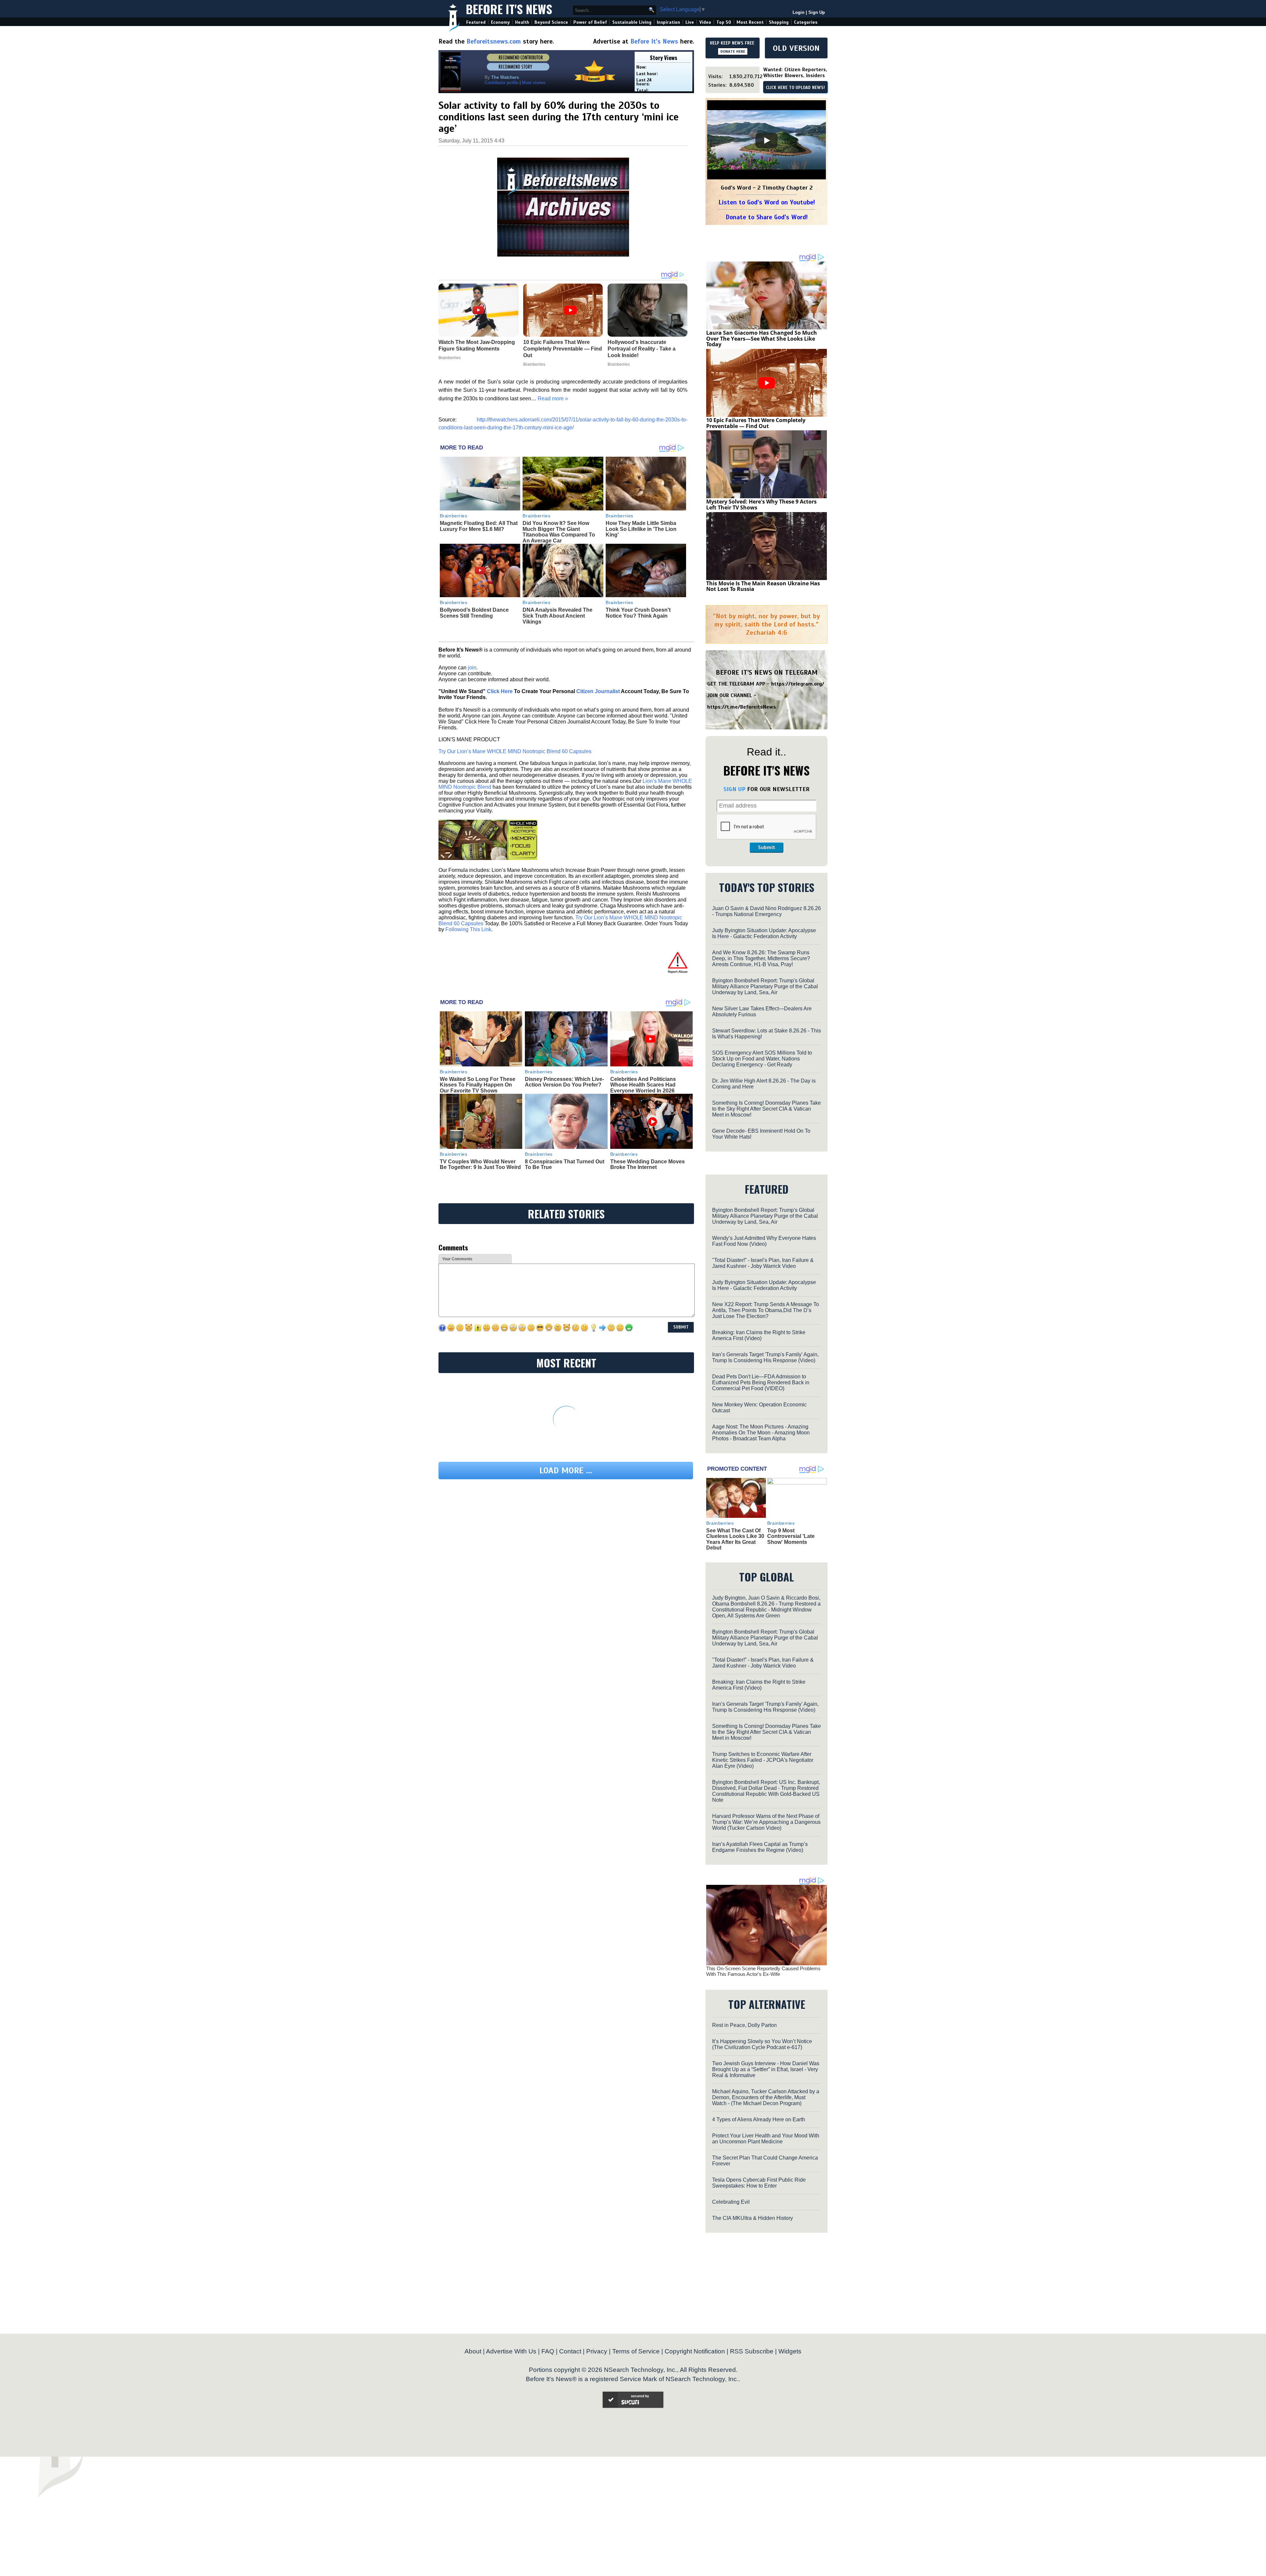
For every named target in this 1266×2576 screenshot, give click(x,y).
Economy (500, 22)
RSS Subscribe (752, 2351)
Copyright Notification (695, 2351)
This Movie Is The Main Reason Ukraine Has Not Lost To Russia (763, 586)
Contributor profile (501, 83)
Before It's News (509, 9)
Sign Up (817, 12)
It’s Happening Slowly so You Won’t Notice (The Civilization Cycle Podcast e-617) (762, 2044)
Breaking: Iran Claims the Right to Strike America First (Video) (759, 1335)
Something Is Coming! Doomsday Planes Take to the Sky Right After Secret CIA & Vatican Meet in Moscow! (767, 1109)
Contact (570, 2351)
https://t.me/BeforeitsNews (742, 707)
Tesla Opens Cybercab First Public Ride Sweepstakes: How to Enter (759, 2183)
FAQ (548, 2351)
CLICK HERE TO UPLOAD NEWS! (795, 88)
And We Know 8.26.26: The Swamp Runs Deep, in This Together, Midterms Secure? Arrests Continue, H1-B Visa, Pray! (761, 958)
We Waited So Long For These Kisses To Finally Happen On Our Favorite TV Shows (478, 1085)
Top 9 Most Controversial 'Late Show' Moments (791, 1536)
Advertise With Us (511, 2351)
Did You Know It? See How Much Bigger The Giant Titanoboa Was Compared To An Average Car (559, 532)
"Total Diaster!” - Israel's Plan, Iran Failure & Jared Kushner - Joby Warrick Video (763, 1263)
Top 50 (724, 22)
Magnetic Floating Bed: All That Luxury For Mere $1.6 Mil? (479, 526)
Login (799, 12)
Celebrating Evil (731, 2202)
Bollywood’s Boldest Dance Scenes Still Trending (474, 613)
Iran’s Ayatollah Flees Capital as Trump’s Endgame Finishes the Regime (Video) (760, 1847)
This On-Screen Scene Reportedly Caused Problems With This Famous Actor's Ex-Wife (763, 1971)
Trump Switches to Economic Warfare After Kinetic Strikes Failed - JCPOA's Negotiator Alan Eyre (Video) (763, 1760)
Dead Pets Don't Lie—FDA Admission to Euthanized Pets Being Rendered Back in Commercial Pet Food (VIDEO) (761, 1382)
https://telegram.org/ (798, 684)
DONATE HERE (733, 51)
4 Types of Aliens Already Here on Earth (759, 2119)
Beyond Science (551, 22)
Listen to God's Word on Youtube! (767, 202)
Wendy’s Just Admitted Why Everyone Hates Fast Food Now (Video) (764, 1241)
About (473, 2351)
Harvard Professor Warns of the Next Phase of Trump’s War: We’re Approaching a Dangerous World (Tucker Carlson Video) (766, 1822)
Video (705, 22)
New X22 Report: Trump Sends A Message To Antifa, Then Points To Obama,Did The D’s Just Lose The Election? (766, 1310)
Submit (767, 847)
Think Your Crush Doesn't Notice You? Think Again (638, 613)
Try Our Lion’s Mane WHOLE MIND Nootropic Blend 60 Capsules (515, 751)
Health (522, 22)
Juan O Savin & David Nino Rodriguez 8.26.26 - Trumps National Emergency (767, 911)
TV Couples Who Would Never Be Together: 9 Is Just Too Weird (480, 1165)
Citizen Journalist (598, 691)
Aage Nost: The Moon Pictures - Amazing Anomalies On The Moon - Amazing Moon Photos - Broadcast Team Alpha (761, 1433)
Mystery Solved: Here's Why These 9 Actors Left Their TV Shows (761, 505)
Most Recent (750, 22)
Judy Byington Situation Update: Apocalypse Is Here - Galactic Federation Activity (764, 933)
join (472, 668)
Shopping (779, 22)
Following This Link (468, 929)
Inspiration (668, 22)
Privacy (597, 2351)
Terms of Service (636, 2351)
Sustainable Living (632, 22)
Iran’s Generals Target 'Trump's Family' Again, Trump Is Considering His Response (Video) (765, 1357)
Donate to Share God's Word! (767, 217)
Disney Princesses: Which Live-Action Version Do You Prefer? (564, 1082)
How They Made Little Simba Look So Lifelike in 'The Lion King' (641, 529)
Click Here (500, 691)
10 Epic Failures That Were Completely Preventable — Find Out (756, 423)
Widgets (790, 2351)
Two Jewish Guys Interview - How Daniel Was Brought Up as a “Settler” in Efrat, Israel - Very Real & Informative (766, 2069)
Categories (806, 22)
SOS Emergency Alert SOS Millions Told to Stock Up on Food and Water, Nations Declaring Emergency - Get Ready (762, 1059)
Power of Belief (590, 22)
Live (690, 22)
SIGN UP (734, 789)
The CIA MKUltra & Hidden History (753, 2218)
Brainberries (454, 516)
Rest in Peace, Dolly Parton (744, 2025)
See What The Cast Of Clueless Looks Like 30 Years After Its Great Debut (735, 1539)
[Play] (767, 140)
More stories (534, 83)
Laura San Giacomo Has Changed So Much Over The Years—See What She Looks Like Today (762, 338)
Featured (476, 22)
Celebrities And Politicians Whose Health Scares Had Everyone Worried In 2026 (643, 1085)
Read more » (553, 399)
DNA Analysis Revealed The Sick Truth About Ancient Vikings (558, 616)
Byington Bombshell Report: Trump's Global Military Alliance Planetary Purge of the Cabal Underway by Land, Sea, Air (765, 986)
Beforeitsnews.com (494, 41)
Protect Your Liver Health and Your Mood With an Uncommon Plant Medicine (766, 2139)
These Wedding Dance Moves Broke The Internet (648, 1165)
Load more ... (566, 1471)
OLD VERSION (796, 48)
